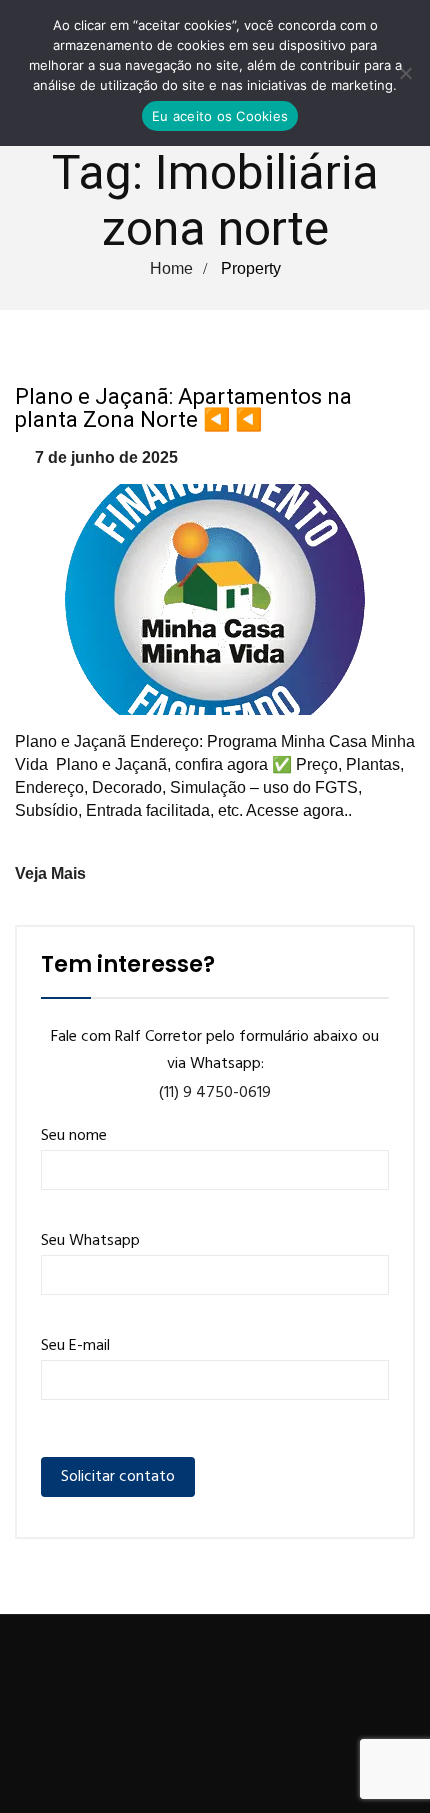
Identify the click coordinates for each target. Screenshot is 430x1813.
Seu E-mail (75, 1346)
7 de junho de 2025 (106, 457)
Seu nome (74, 1136)
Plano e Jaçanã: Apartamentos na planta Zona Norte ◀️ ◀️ (183, 408)
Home (171, 268)
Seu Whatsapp (90, 1241)
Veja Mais (50, 873)
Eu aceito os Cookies (220, 116)
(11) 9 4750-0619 (215, 1093)
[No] (405, 73)
